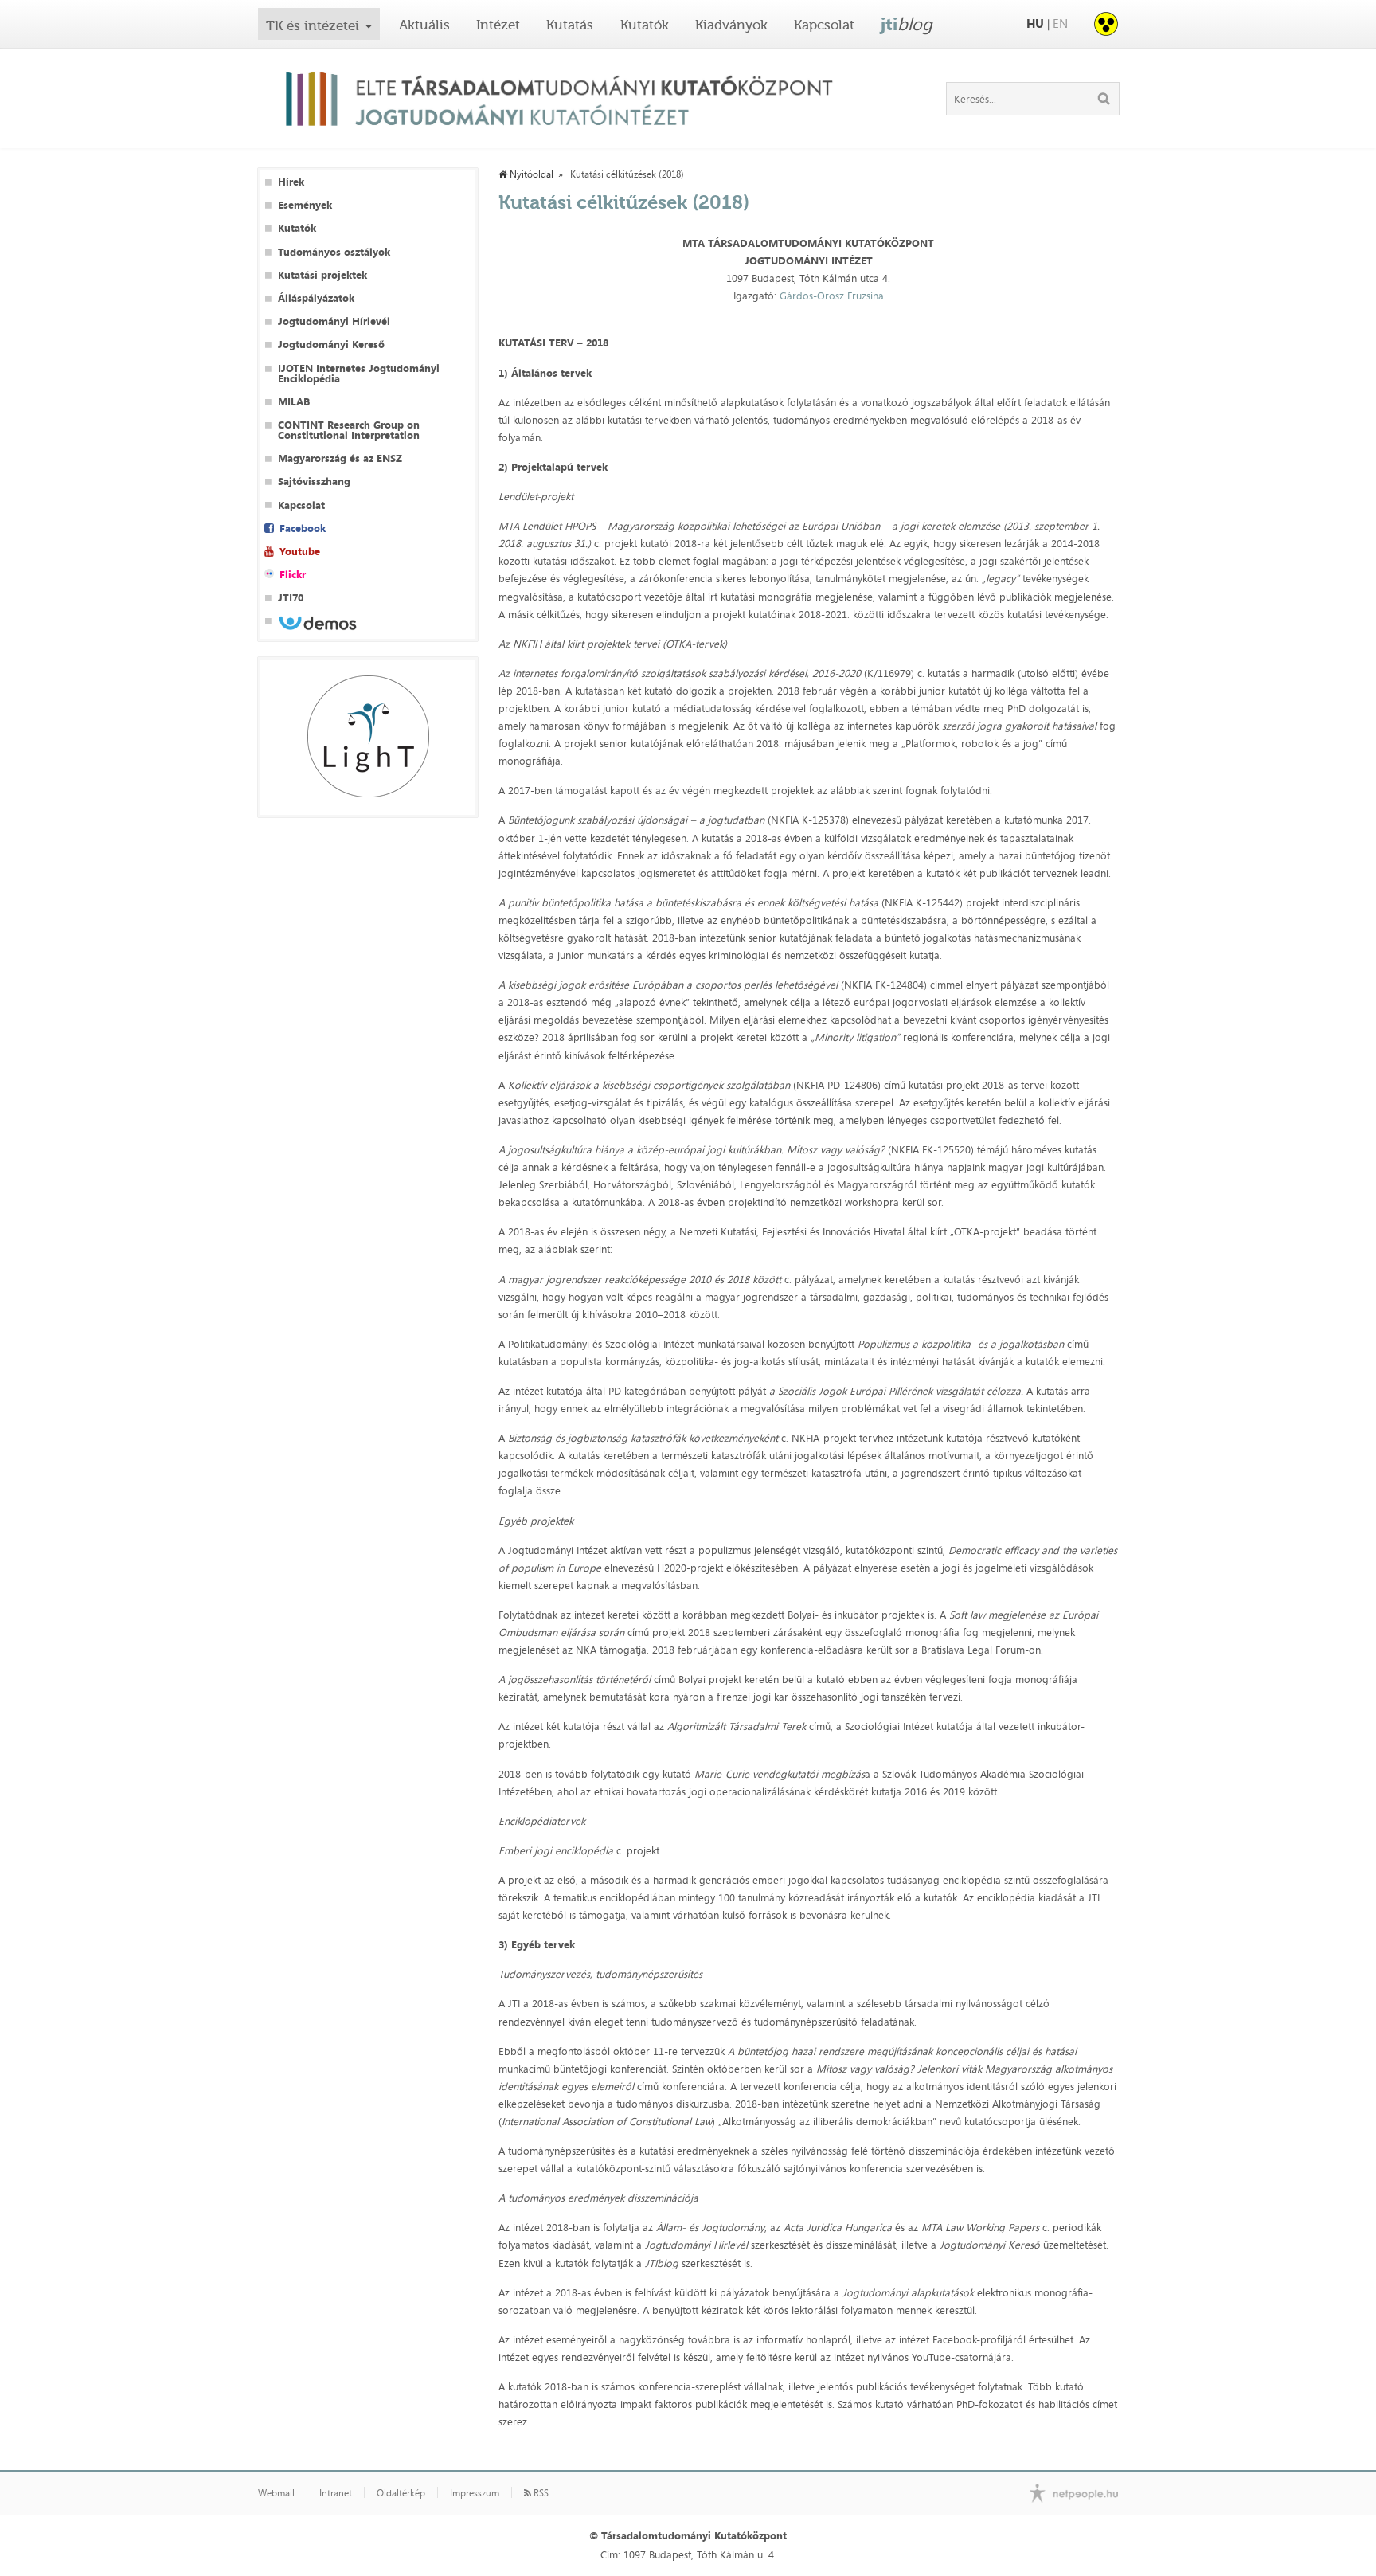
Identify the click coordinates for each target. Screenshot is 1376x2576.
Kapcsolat (824, 25)
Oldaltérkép (401, 2493)
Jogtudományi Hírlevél (334, 321)
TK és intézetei (313, 25)
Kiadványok (731, 25)
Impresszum (475, 2493)
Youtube (300, 552)
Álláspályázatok (316, 298)
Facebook (303, 529)
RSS (540, 2493)
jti (907, 24)
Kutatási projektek (322, 275)
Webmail (276, 2493)
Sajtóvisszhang (314, 482)
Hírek (291, 182)
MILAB (294, 402)
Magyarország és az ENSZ (340, 458)
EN (1060, 23)
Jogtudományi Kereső (331, 345)
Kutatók (645, 25)
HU (1035, 23)
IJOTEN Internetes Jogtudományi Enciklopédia (359, 374)
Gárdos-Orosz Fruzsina (832, 296)
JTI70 (291, 598)
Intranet (336, 2493)
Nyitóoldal (530, 174)
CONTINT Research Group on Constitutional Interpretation (349, 430)
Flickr (293, 575)
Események (305, 205)
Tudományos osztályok (334, 252)
